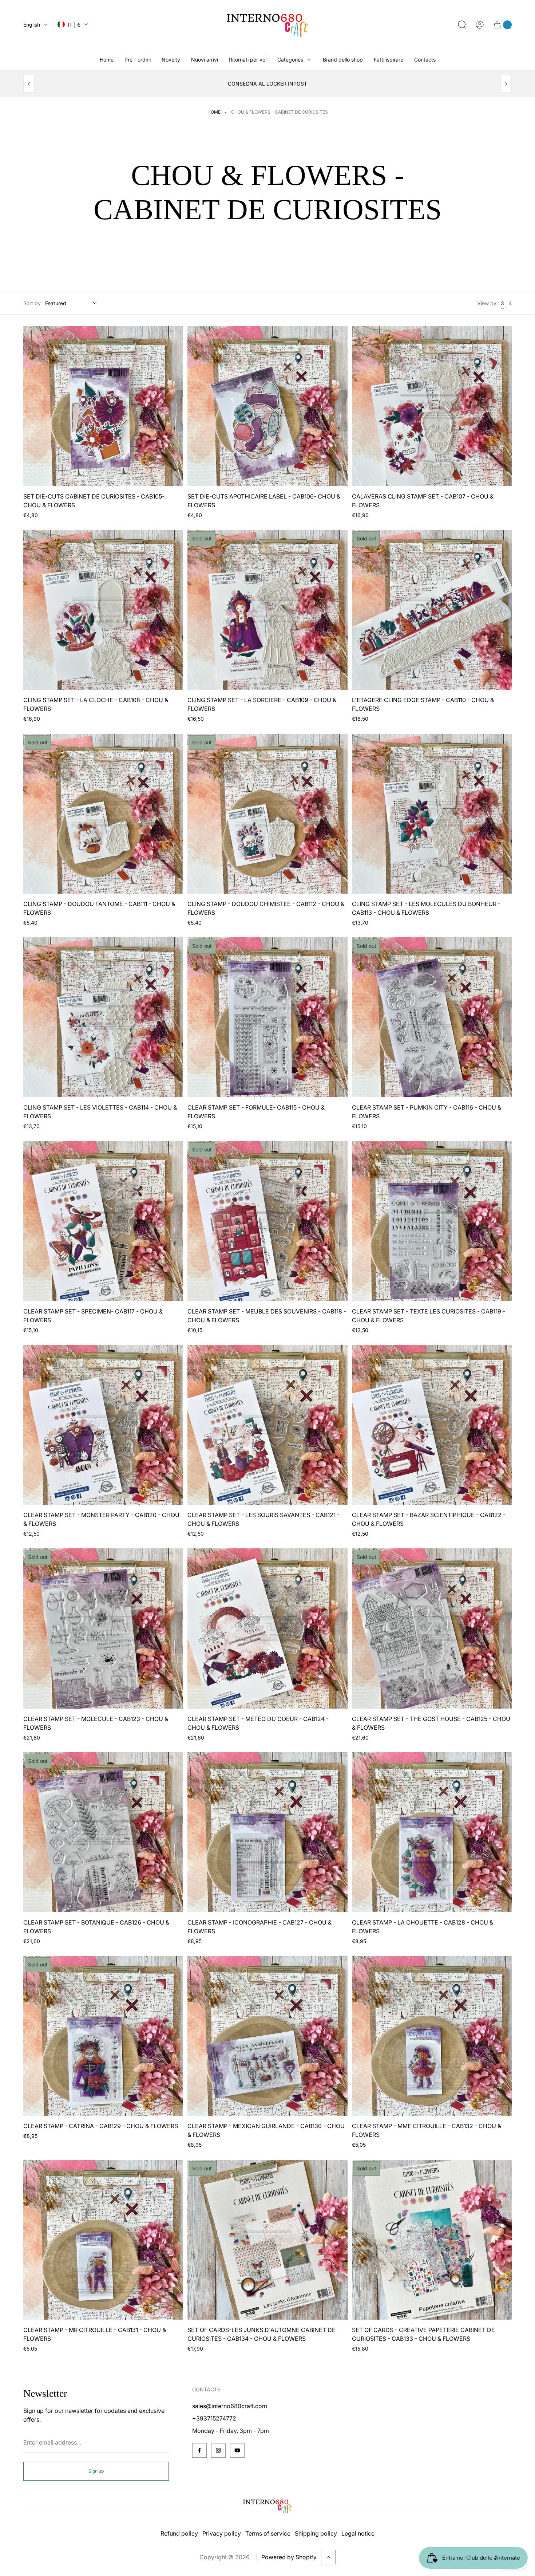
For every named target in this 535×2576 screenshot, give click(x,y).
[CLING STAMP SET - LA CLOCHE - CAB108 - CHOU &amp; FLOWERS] (103, 610)
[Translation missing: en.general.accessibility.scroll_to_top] (328, 2557)
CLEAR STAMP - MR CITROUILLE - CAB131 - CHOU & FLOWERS (95, 2334)
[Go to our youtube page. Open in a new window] (237, 2450)
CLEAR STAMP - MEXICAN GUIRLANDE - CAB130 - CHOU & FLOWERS (266, 2130)
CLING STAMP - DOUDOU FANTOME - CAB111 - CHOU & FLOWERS (99, 908)
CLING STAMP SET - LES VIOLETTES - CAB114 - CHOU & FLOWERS (100, 1112)
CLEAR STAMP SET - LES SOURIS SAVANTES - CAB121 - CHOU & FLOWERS (263, 1519)
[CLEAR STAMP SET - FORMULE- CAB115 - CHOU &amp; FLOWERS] (267, 1017)
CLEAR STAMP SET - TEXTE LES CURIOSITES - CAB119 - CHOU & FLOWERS (429, 1316)
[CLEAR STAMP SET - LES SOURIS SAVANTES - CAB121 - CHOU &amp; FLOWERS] (267, 1425)
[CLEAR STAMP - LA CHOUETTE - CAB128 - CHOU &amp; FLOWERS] (432, 1832)
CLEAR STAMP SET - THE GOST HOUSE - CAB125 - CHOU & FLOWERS (431, 1723)
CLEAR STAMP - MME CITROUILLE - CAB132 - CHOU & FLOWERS (427, 2130)
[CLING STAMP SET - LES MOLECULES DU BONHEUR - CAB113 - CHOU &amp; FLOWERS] (432, 814)
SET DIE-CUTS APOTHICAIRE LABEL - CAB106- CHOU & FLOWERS (264, 501)
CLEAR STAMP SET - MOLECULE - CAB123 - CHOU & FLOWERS (96, 1723)
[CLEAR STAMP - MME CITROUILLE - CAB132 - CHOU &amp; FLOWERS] (432, 2036)
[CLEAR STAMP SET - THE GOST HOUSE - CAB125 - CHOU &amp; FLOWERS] (432, 1628)
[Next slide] (506, 84)
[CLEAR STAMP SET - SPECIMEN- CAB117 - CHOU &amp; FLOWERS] (103, 1221)
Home (214, 112)
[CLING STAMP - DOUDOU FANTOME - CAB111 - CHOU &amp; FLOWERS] (103, 814)
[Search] (462, 25)
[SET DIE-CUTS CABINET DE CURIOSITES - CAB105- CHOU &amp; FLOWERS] (103, 406)
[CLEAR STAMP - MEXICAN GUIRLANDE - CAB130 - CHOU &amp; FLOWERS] (267, 2036)
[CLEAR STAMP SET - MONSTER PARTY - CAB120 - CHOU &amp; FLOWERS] (103, 1425)
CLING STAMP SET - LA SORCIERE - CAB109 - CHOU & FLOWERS (262, 704)
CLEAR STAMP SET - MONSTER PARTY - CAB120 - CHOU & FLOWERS (101, 1519)
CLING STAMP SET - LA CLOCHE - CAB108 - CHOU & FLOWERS (96, 704)
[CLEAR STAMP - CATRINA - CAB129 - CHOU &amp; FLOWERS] (103, 2036)
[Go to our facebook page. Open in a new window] (199, 2450)
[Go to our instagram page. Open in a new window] (218, 2450)
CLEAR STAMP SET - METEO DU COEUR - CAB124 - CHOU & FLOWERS (258, 1723)
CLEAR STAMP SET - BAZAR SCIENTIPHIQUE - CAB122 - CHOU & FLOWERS (429, 1519)
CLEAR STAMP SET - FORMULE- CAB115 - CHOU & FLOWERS (256, 1112)
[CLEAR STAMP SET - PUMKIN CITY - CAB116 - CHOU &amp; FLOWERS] (432, 1017)
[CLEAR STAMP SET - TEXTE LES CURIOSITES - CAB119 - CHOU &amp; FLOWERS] (432, 1221)
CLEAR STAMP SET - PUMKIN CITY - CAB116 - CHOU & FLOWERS (427, 1112)
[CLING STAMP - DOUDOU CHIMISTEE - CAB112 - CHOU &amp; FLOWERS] (267, 814)
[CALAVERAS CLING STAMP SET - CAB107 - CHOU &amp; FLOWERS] (432, 406)
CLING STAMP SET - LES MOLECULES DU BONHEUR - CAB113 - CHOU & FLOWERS (426, 908)
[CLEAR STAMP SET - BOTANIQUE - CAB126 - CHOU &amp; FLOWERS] (103, 1832)
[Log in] (480, 25)
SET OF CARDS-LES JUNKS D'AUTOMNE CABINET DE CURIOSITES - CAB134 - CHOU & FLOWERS (261, 2334)
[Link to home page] (267, 2506)
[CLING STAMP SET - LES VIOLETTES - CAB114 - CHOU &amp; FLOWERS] (103, 1017)
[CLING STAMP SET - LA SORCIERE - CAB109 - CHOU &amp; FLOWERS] (267, 610)
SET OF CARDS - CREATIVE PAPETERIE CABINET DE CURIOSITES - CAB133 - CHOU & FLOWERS (423, 2334)
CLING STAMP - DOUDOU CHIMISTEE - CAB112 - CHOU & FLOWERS (266, 908)
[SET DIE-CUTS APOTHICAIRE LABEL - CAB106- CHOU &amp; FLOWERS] (267, 406)
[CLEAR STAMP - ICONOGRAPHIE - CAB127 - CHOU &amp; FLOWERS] (267, 1832)
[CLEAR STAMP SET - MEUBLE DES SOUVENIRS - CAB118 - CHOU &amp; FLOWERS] (267, 1221)
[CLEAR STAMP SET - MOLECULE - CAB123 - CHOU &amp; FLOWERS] (103, 1628)
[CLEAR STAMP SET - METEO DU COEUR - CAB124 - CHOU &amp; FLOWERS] (267, 1628)
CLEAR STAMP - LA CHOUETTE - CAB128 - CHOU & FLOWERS (423, 1927)
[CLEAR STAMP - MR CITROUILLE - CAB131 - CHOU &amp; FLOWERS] (103, 2240)
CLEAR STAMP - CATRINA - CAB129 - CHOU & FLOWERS (101, 2126)
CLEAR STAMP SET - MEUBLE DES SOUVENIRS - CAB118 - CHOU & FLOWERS (267, 1316)
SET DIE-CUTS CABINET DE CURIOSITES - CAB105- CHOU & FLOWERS (94, 501)
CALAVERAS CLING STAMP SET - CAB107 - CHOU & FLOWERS (423, 501)
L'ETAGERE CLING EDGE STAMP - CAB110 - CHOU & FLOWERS (423, 704)
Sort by (32, 303)
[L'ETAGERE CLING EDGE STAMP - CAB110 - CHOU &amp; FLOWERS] (432, 610)
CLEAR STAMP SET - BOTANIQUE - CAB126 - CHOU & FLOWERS (96, 1927)
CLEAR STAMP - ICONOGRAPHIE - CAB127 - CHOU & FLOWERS (259, 1927)
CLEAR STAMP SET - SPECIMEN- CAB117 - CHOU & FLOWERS (93, 1316)
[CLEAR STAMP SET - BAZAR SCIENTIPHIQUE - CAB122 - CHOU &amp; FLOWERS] (432, 1425)
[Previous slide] (29, 84)
